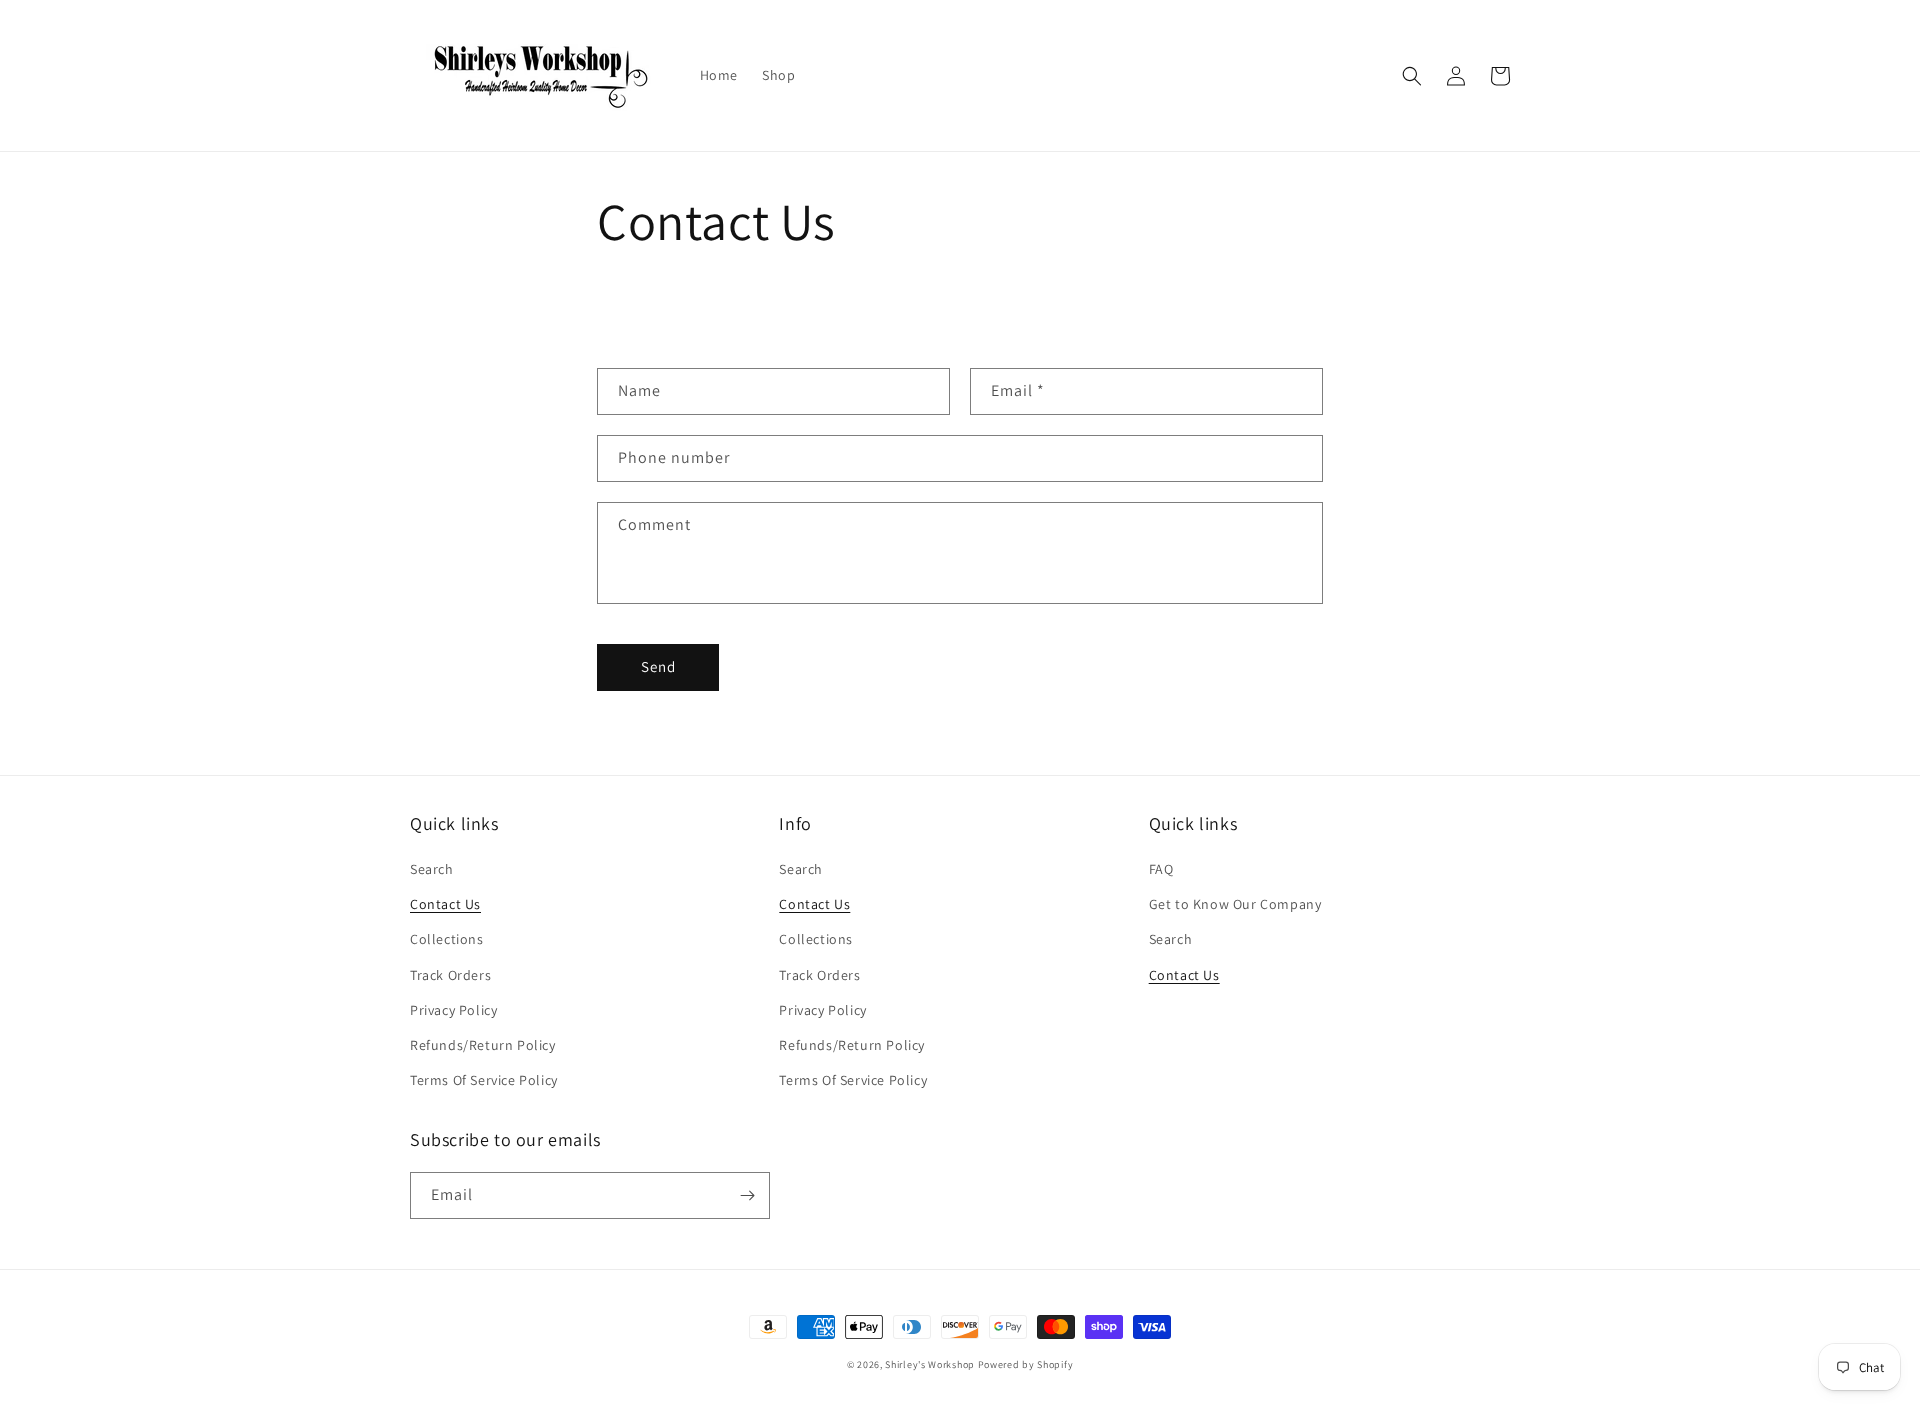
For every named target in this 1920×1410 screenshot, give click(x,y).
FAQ (1161, 869)
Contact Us (445, 904)
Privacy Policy (453, 1010)
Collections (447, 939)
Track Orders (450, 975)
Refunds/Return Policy (483, 1045)
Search (432, 869)
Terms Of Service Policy (484, 1080)
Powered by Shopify (1026, 1364)
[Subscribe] (747, 1195)
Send (658, 666)
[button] (1412, 76)
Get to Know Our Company (1235, 904)
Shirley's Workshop (930, 1364)
